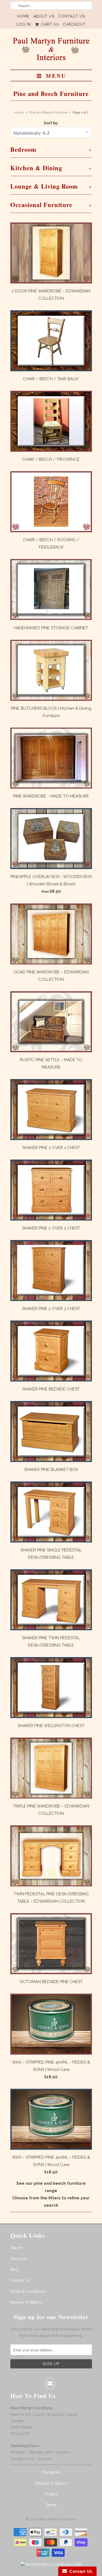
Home (23, 16)
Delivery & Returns (27, 2302)
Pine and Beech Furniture (51, 94)
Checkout (74, 24)
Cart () (49, 24)
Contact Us (72, 16)
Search (16, 2248)
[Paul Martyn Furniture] (51, 51)
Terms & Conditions (28, 2291)
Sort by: (51, 123)
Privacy (51, 2494)
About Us (44, 16)
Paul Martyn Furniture (58, 2519)
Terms (51, 2505)
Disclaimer (51, 2472)
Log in (24, 24)
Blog (15, 2270)
